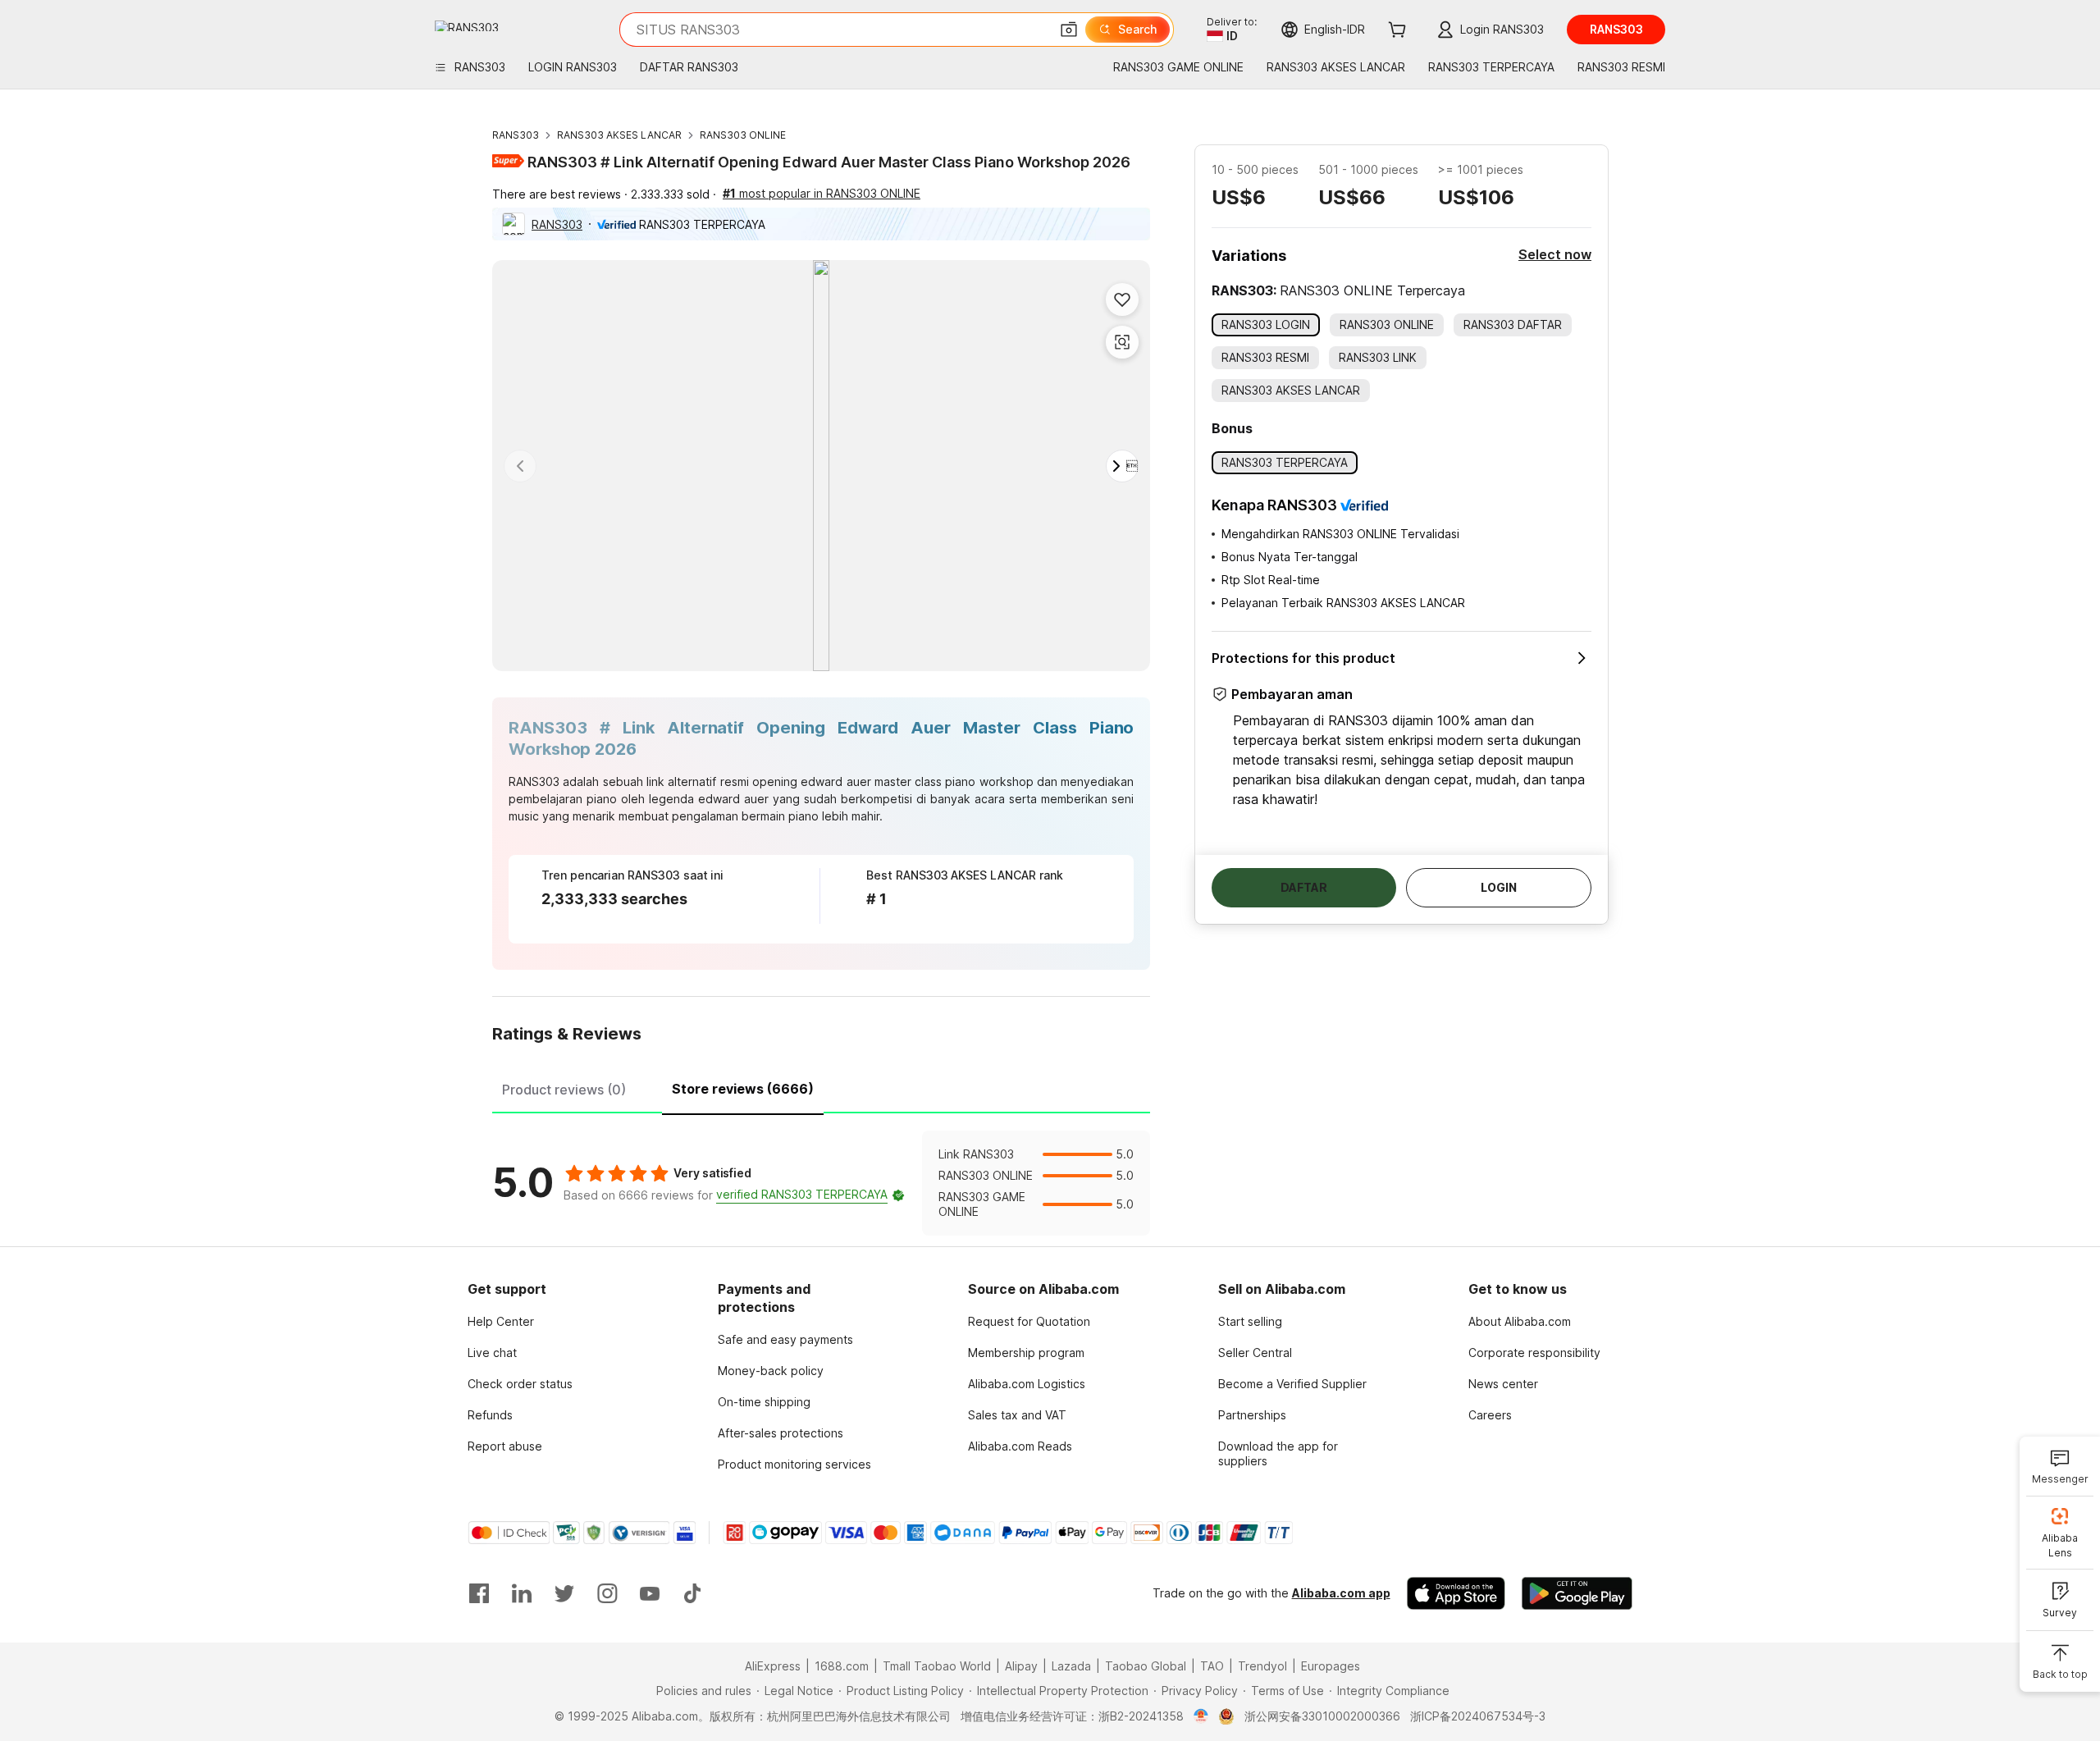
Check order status (520, 1384)
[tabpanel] (821, 1183)
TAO (1212, 1666)
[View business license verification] (1201, 1716)
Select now (1555, 254)
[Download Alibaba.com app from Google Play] (1577, 1593)
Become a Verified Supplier (1292, 1384)
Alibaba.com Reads (1020, 1446)
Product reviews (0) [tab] (564, 1090)
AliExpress (773, 1666)
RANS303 (516, 135)
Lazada (1071, 1666)
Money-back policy (771, 1371)
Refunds (490, 1415)
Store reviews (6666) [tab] (743, 1089)
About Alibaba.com (1520, 1321)
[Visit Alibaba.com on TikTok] (692, 1593)
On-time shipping (764, 1402)
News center (1503, 1384)
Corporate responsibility (1534, 1353)
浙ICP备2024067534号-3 (1478, 1716)
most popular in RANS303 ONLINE (822, 193)
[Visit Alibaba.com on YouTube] (650, 1593)
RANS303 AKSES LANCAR (619, 135)
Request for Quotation (1029, 1321)
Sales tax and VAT (1017, 1415)
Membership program (1026, 1353)
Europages (1331, 1666)
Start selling (1250, 1321)
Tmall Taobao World (937, 1666)
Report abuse (505, 1446)
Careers (1490, 1415)
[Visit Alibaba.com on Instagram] (607, 1593)
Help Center (501, 1321)
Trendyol (1262, 1666)
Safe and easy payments (785, 1339)
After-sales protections (781, 1433)
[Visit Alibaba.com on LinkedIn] (522, 1593)
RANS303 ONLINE (743, 135)
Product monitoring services (794, 1464)
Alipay (1021, 1666)
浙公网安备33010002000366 (1322, 1716)
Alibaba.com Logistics (1027, 1384)
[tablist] (821, 1087)
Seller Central (1255, 1353)
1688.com (842, 1666)
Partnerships (1252, 1415)
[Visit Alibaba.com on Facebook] (479, 1593)
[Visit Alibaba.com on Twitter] (564, 1593)
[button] (1069, 30)
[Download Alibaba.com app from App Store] (1456, 1593)
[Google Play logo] (467, 26)
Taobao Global (1146, 1666)
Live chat (492, 1353)
